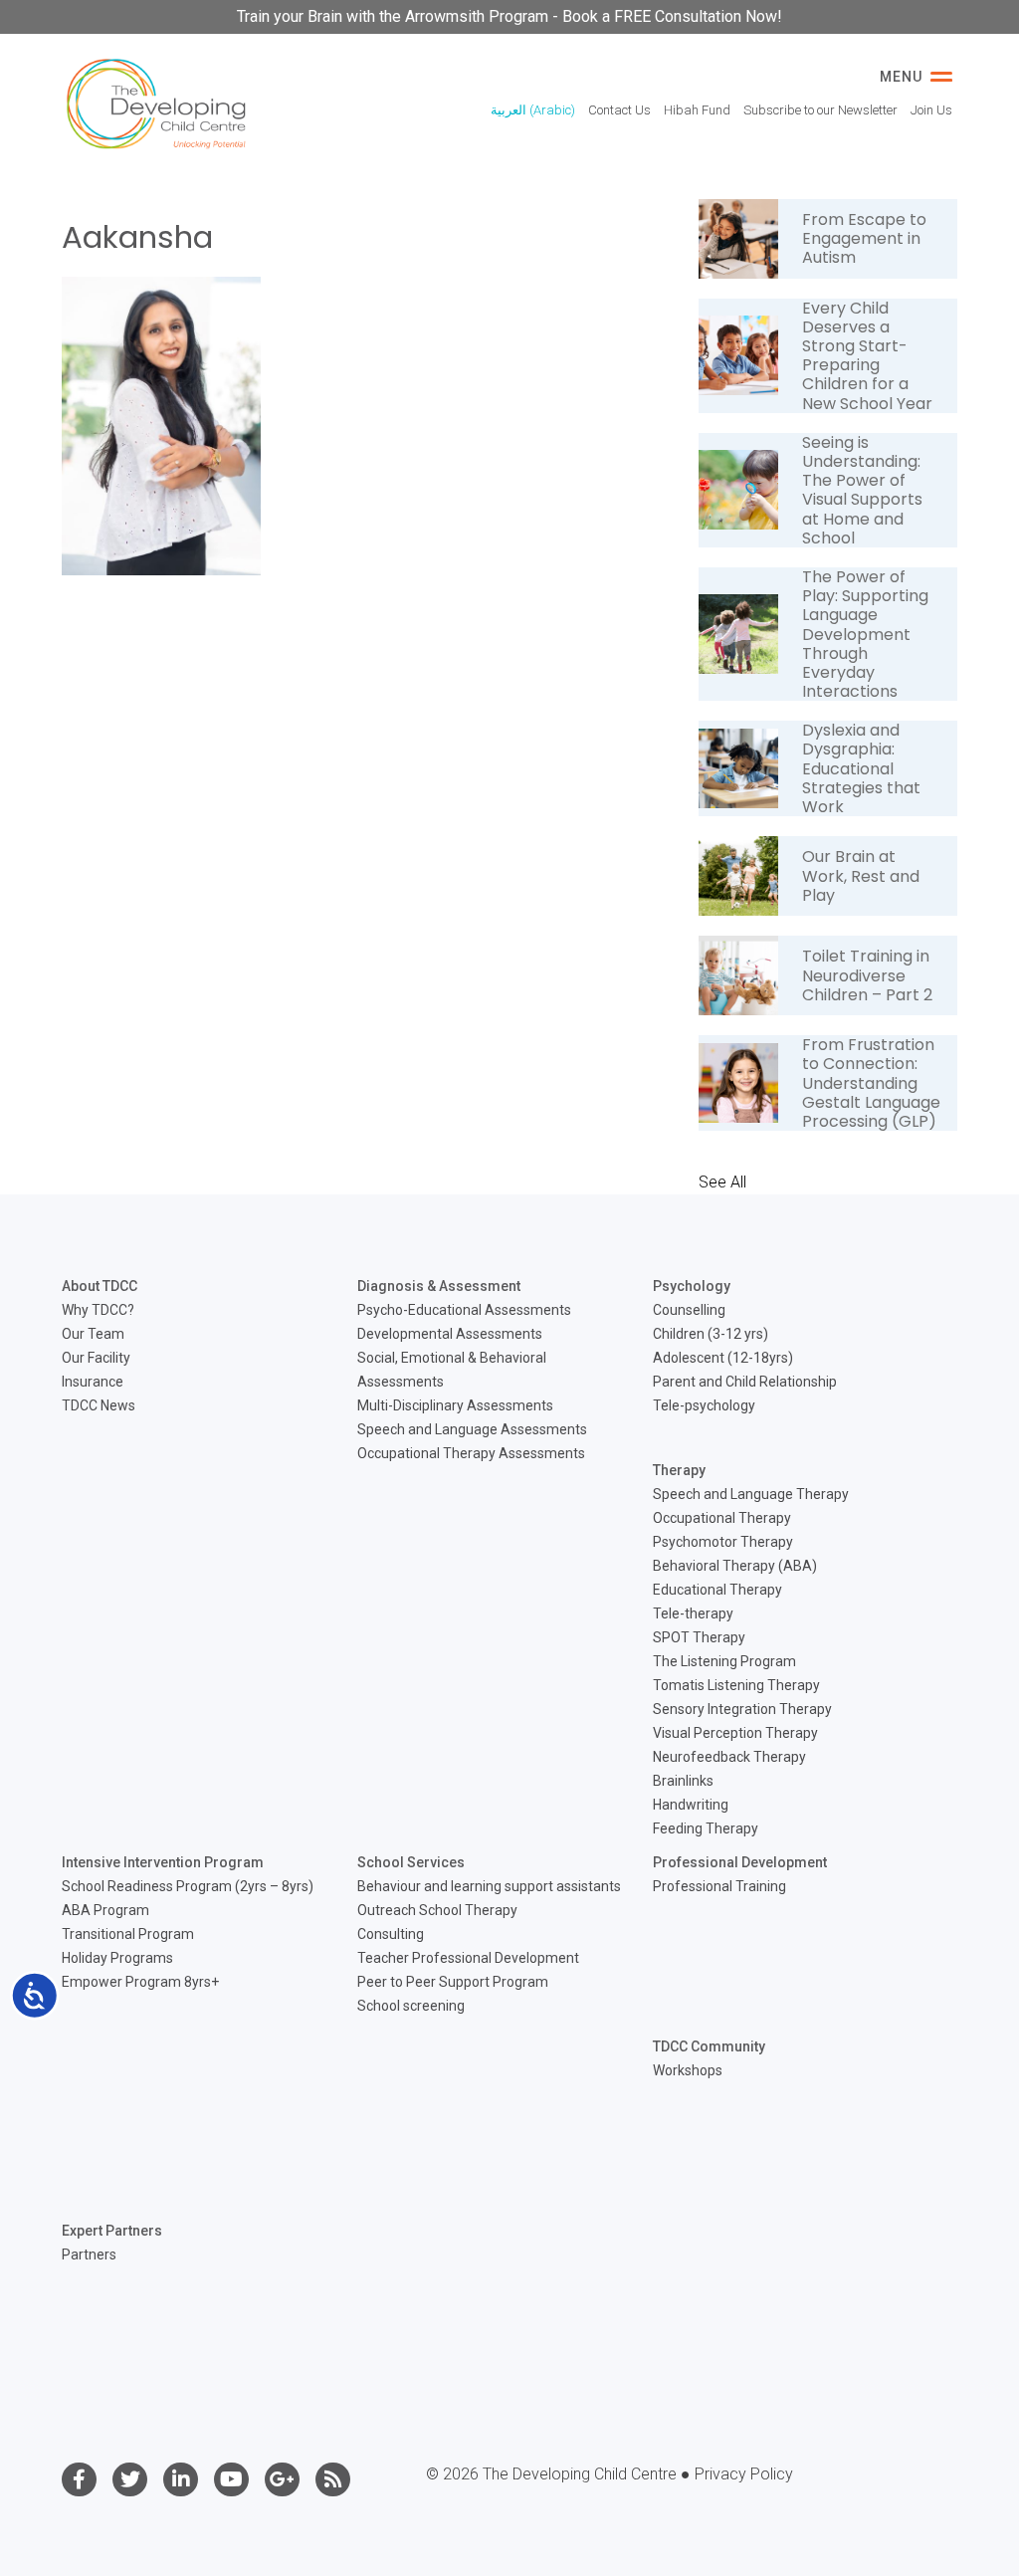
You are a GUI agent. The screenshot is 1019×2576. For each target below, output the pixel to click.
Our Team (93, 1334)
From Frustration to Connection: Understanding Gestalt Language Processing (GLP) (871, 1083)
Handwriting (691, 1805)
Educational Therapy (717, 1590)
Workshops (688, 2070)
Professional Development (740, 1862)
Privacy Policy (744, 2474)
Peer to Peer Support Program (453, 1982)
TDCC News (99, 1405)
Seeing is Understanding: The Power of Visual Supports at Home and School (862, 490)
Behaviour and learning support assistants (489, 1886)
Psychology (692, 1286)
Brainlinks (683, 1781)
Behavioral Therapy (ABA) (735, 1566)
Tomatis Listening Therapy (736, 1685)
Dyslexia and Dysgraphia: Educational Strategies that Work (861, 768)
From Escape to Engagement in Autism (864, 238)
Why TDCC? (98, 1310)
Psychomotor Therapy (723, 1542)
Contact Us (619, 110)
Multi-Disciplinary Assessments (455, 1405)
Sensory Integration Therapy (742, 1709)
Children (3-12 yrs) (711, 1334)
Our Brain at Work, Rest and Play (861, 875)
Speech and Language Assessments (472, 1429)
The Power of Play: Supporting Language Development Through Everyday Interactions (865, 634)
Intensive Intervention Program (163, 1862)
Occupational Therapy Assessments (471, 1453)
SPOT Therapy (699, 1637)
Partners (89, 2254)
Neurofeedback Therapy (729, 1757)
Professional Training (719, 1886)
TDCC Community (709, 2046)
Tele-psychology (704, 1405)
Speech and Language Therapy (751, 1494)
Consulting (391, 1934)
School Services (411, 1862)
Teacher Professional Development (468, 1958)
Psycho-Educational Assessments (464, 1310)
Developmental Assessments (450, 1334)
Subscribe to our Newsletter (820, 110)
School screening (411, 2006)
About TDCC (100, 1286)
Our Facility (96, 1358)
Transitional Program (128, 1934)
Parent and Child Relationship (745, 1382)
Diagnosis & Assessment (439, 1286)
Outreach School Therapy (437, 1910)
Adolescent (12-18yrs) (723, 1358)
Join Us (931, 110)
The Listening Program (724, 1661)
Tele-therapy (693, 1613)
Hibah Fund (697, 110)
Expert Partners (112, 2231)
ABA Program (105, 1910)
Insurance (93, 1382)
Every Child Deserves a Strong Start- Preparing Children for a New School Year (867, 356)
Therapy (679, 1470)
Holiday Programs (117, 1958)
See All (722, 1182)
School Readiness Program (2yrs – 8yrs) (188, 1886)
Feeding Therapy (706, 1828)
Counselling (689, 1310)
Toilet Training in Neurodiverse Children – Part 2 (867, 975)
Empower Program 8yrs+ (140, 1982)
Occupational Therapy (722, 1518)
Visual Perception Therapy (735, 1733)
